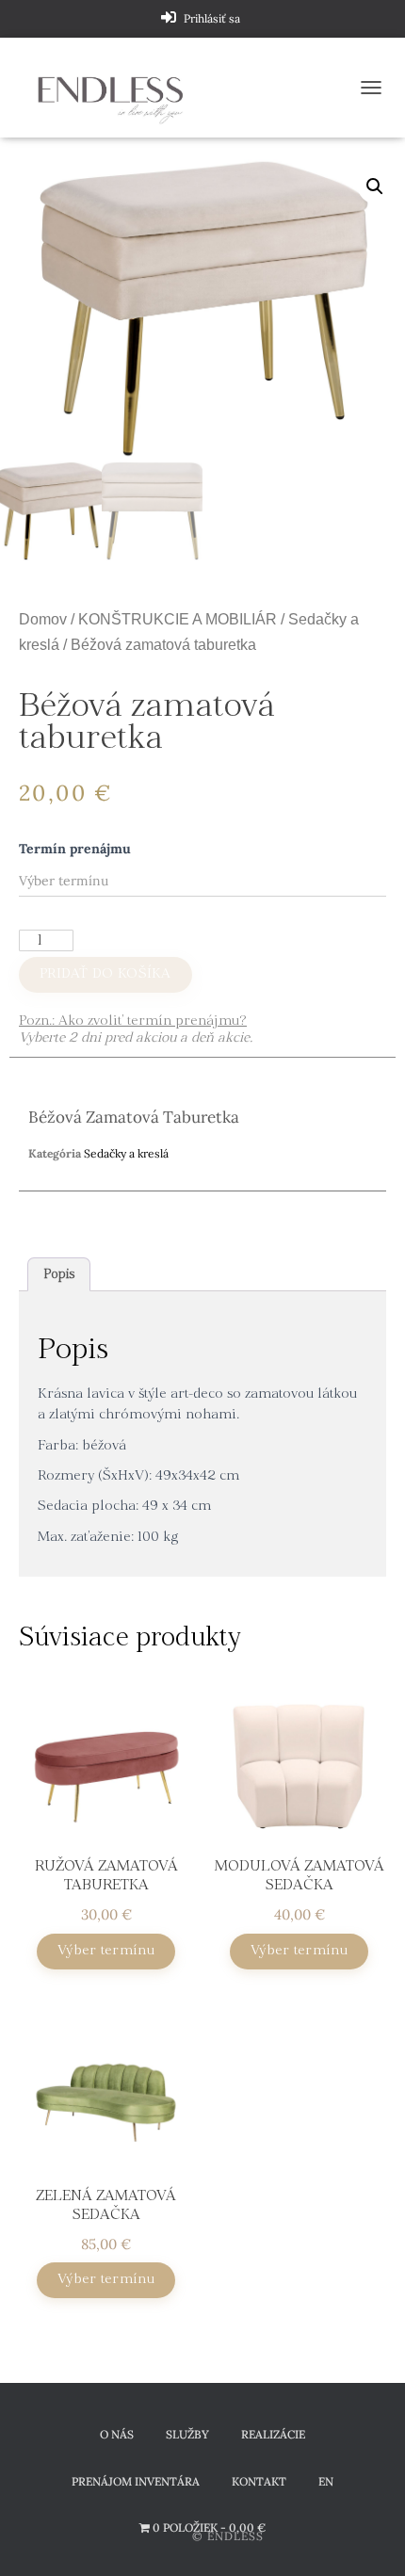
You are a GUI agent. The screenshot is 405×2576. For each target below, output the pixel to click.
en (326, 2481)
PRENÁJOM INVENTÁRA (136, 2481)
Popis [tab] (59, 1275)
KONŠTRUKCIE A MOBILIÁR (178, 619)
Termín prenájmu (75, 849)
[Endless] (118, 88)
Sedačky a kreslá (126, 1153)
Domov (43, 619)
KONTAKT (259, 2481)
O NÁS (117, 2434)
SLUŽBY (187, 2434)
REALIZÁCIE (273, 2434)
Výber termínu (106, 1951)
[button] (375, 186)
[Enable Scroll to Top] (368, 2538)
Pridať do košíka (105, 974)
